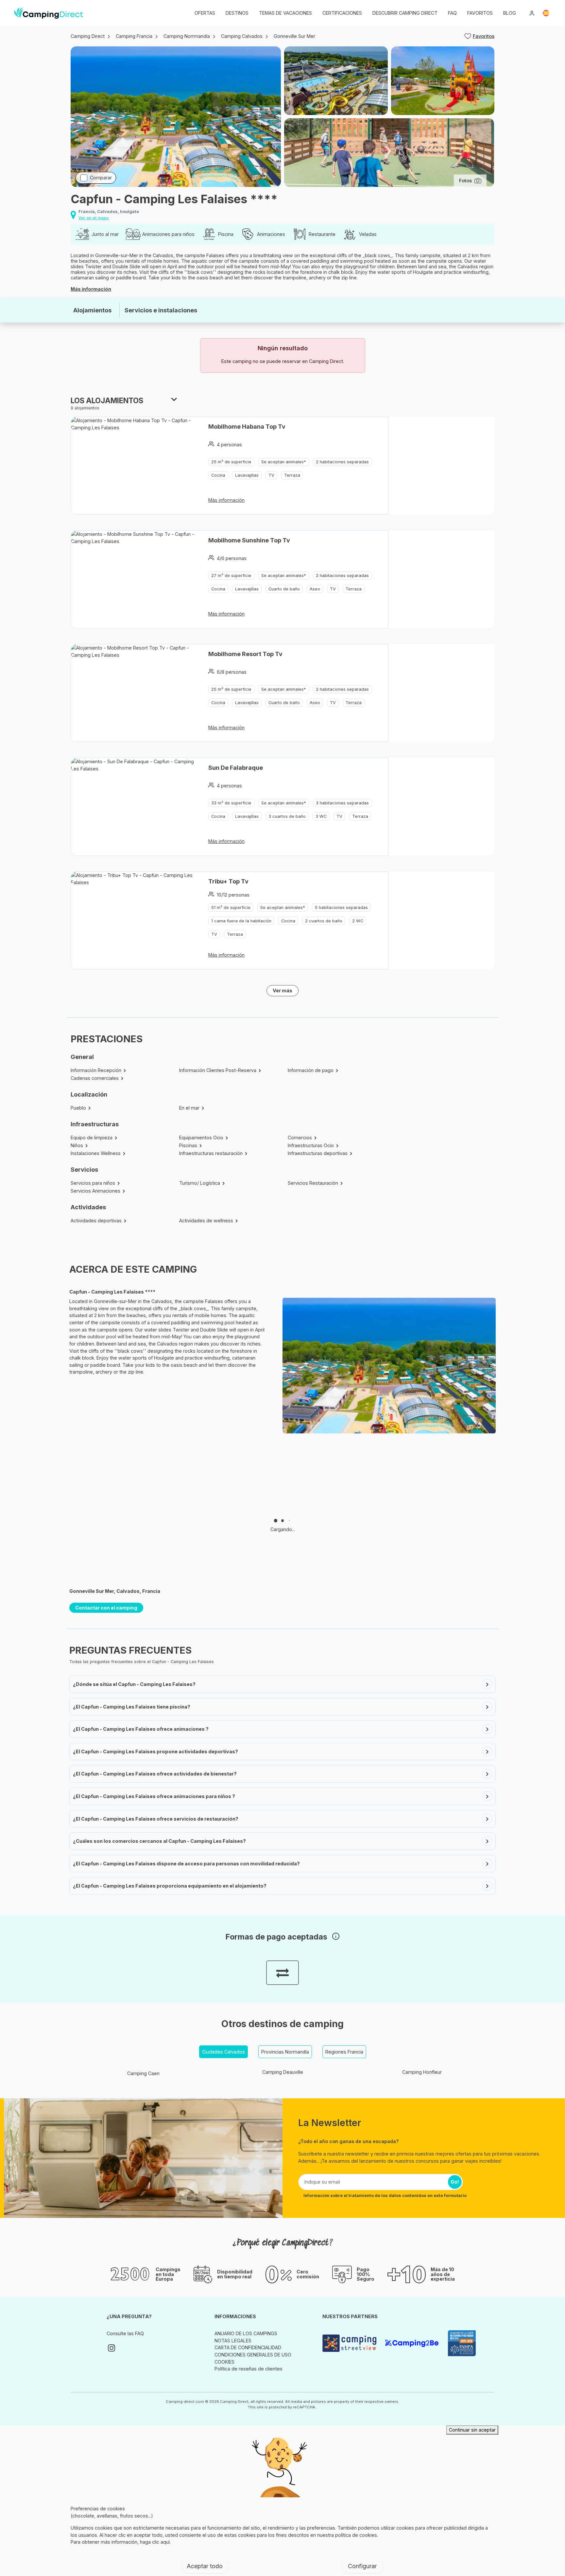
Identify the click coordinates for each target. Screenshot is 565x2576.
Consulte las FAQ (125, 2333)
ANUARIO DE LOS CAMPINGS (246, 2333)
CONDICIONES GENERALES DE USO (253, 2355)
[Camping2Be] (413, 2343)
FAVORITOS (480, 13)
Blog (510, 13)
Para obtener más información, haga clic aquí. (121, 2542)
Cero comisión (308, 2274)
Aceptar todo (205, 2566)
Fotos (465, 181)
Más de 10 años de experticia (443, 2274)
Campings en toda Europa (168, 2274)
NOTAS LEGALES (233, 2341)
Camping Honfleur (422, 2072)
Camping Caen (143, 2073)
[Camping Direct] (49, 13)
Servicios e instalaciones (161, 310)
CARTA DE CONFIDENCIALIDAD (248, 2347)
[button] (546, 13)
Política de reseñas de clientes (248, 2369)
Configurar (363, 2566)
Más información (91, 289)
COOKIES (224, 2362)
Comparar (101, 178)
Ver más (282, 991)
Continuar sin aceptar (472, 2430)
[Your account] (532, 13)
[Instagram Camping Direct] (111, 2348)
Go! (455, 2182)
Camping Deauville (283, 2072)
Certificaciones (342, 13)
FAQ (452, 13)
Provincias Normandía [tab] (285, 2052)
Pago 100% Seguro (366, 2274)
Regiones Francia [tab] (344, 2052)
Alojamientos (92, 310)
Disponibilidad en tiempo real (235, 2274)
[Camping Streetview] (351, 2343)
